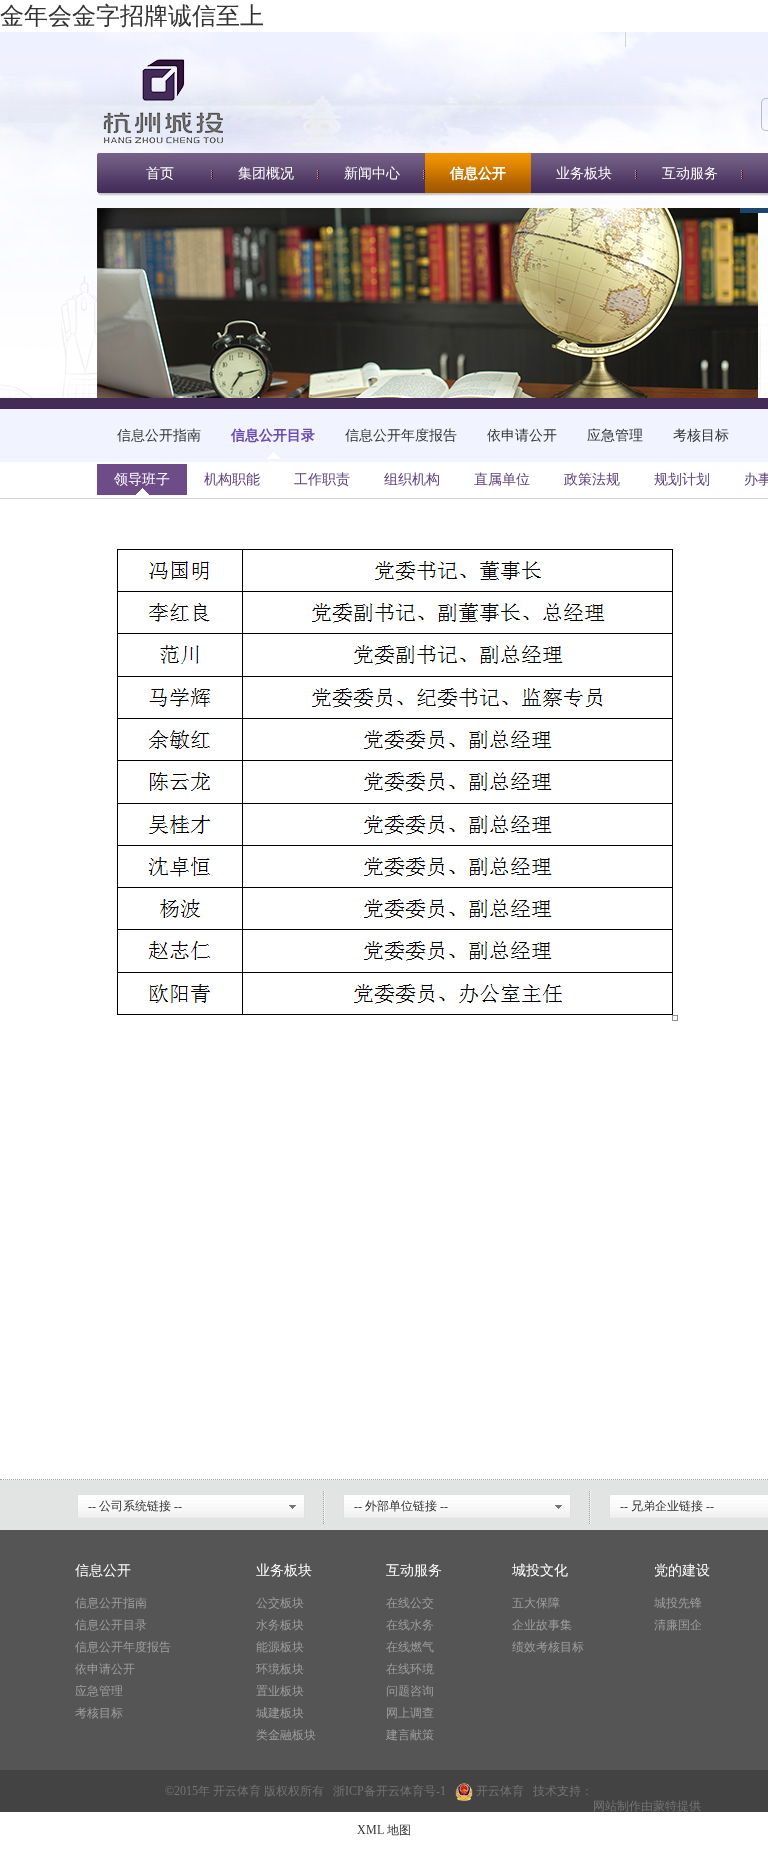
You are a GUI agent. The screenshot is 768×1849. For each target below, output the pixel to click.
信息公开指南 (159, 435)
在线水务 (410, 1625)
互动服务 (690, 173)
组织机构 (412, 479)
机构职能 (232, 479)
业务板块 (584, 173)
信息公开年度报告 (401, 435)
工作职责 (322, 479)
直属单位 (502, 479)
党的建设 (682, 1570)
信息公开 (478, 173)
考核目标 (701, 435)
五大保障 (536, 1603)
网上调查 (410, 1713)
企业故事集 (542, 1625)
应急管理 (615, 435)
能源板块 (280, 1647)
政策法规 (592, 479)
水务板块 (280, 1625)
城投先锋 (678, 1603)
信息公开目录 (273, 435)
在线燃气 (410, 1647)
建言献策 (410, 1735)
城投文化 (540, 1570)
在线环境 (410, 1669)
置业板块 (280, 1691)
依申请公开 (522, 435)
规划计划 (682, 479)
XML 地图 (384, 1830)
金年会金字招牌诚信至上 (132, 16)
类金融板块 (286, 1735)
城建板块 (280, 1713)
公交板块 (280, 1603)
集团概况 (266, 173)
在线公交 (410, 1603)
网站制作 (617, 1799)
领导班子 (142, 479)
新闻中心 (372, 173)
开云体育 (400, 1791)
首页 (160, 173)
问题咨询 (410, 1691)
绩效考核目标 (548, 1647)
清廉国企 (678, 1625)
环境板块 (280, 1669)
